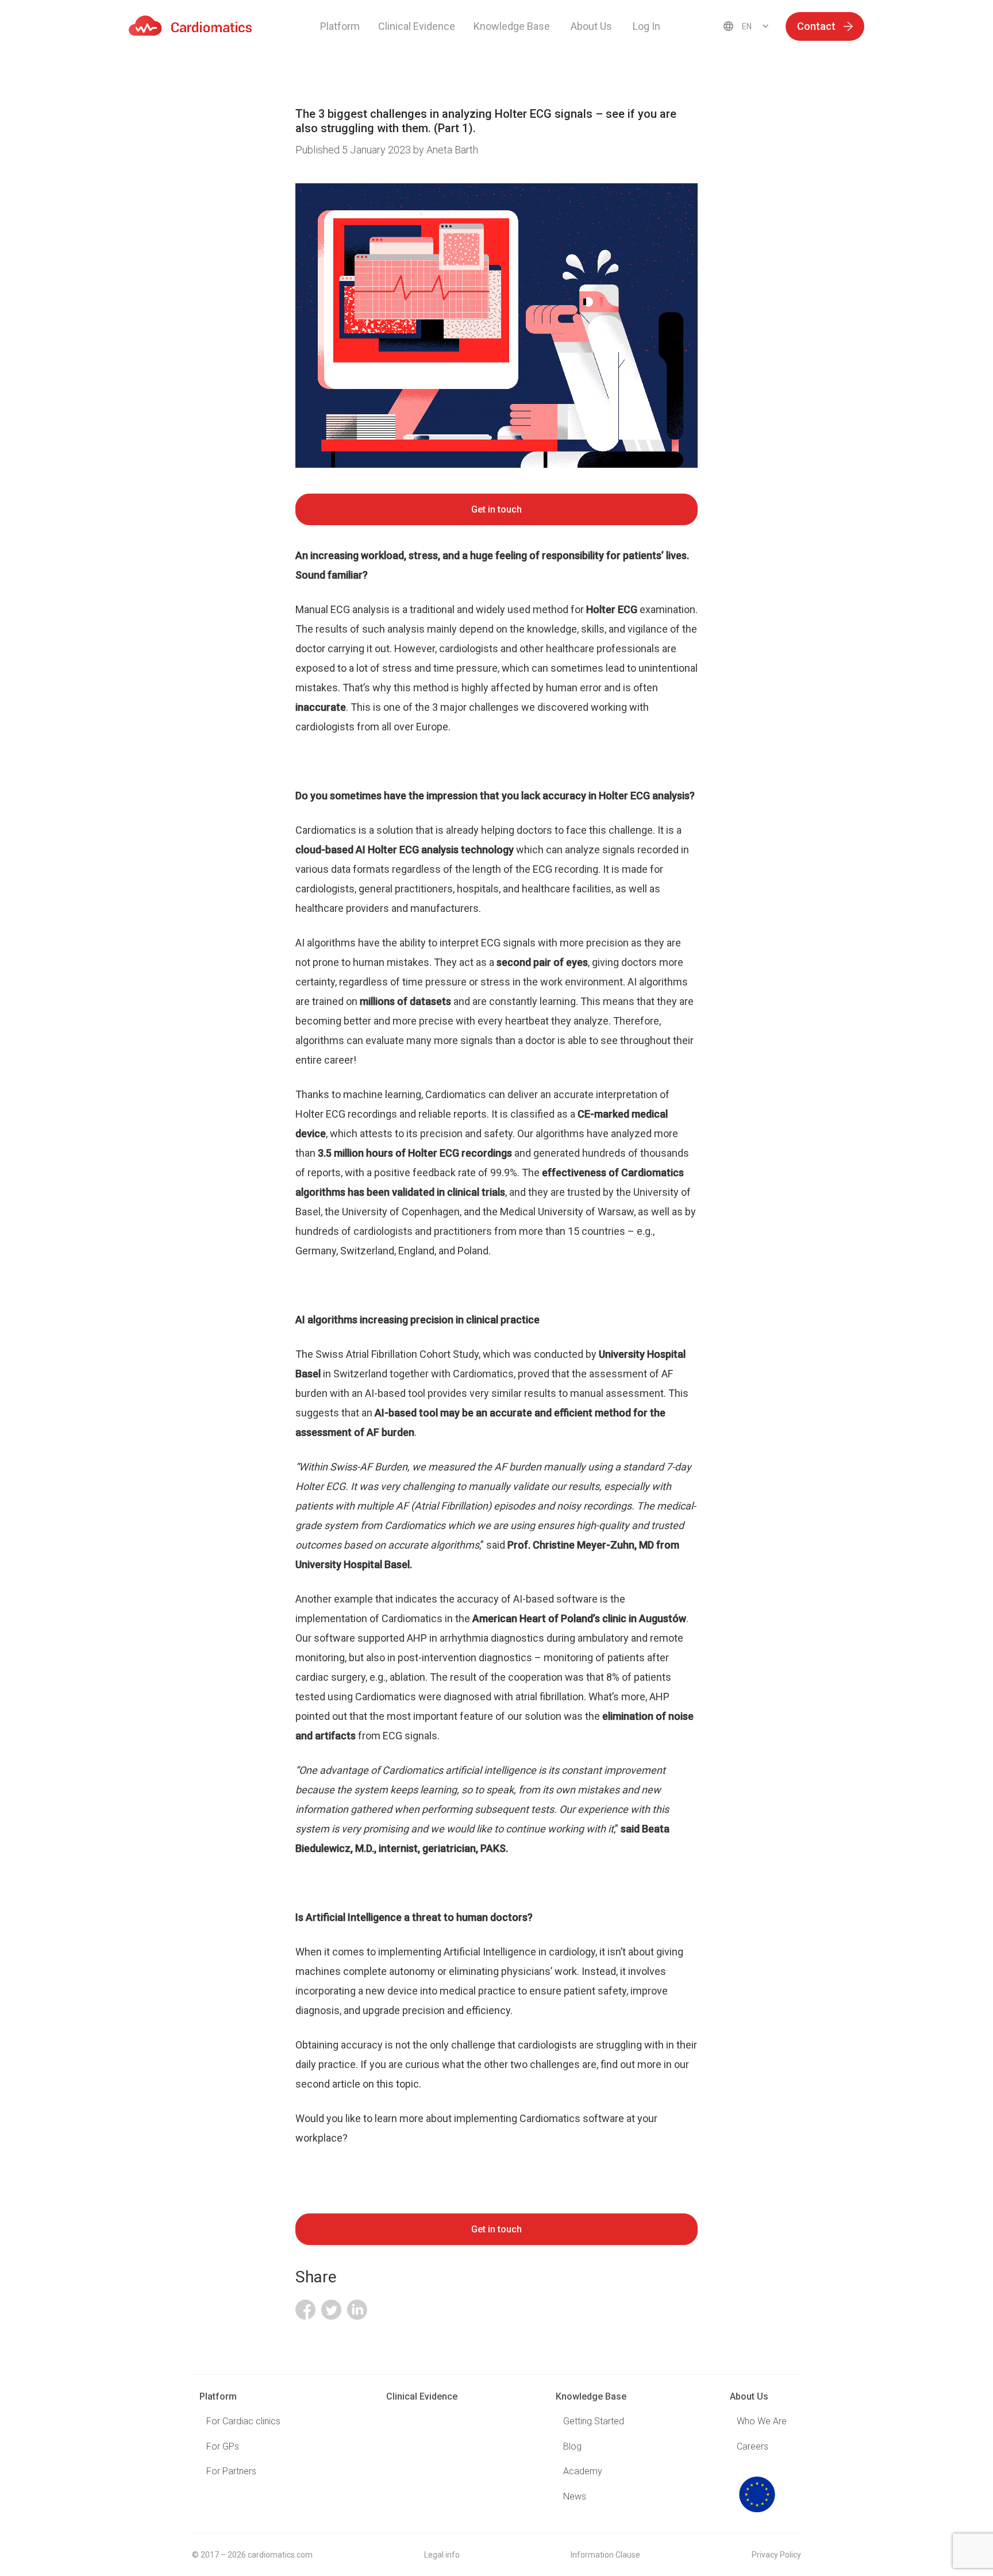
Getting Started (594, 2421)
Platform (340, 26)
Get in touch (496, 509)
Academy (583, 2471)
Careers (753, 2446)
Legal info (442, 2555)
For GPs (223, 2446)
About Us (749, 2396)
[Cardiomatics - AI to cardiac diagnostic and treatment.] (190, 26)
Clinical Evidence (417, 26)
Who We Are (762, 2421)
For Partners (231, 2471)
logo (757, 2494)
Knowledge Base (591, 2396)
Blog (572, 2446)
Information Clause (605, 2555)
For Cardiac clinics (243, 2421)
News (575, 2496)
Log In (646, 26)
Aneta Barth (452, 150)
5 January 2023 (354, 150)
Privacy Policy (776, 2555)
